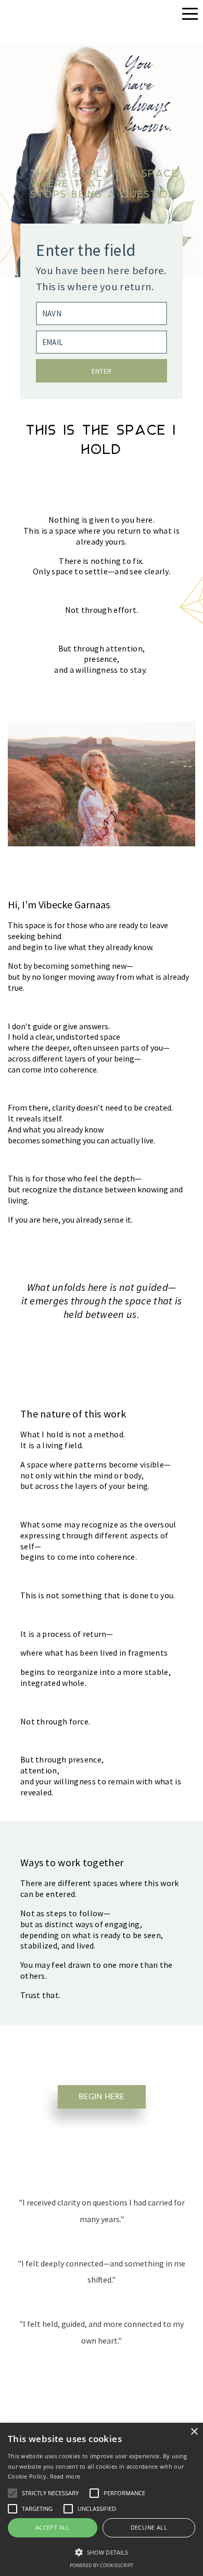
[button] (102, 2552)
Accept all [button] (53, 2527)
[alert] (102, 2499)
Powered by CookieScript (102, 2565)
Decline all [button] (149, 2527)
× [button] (194, 2432)
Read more (65, 2476)
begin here (102, 2097)
